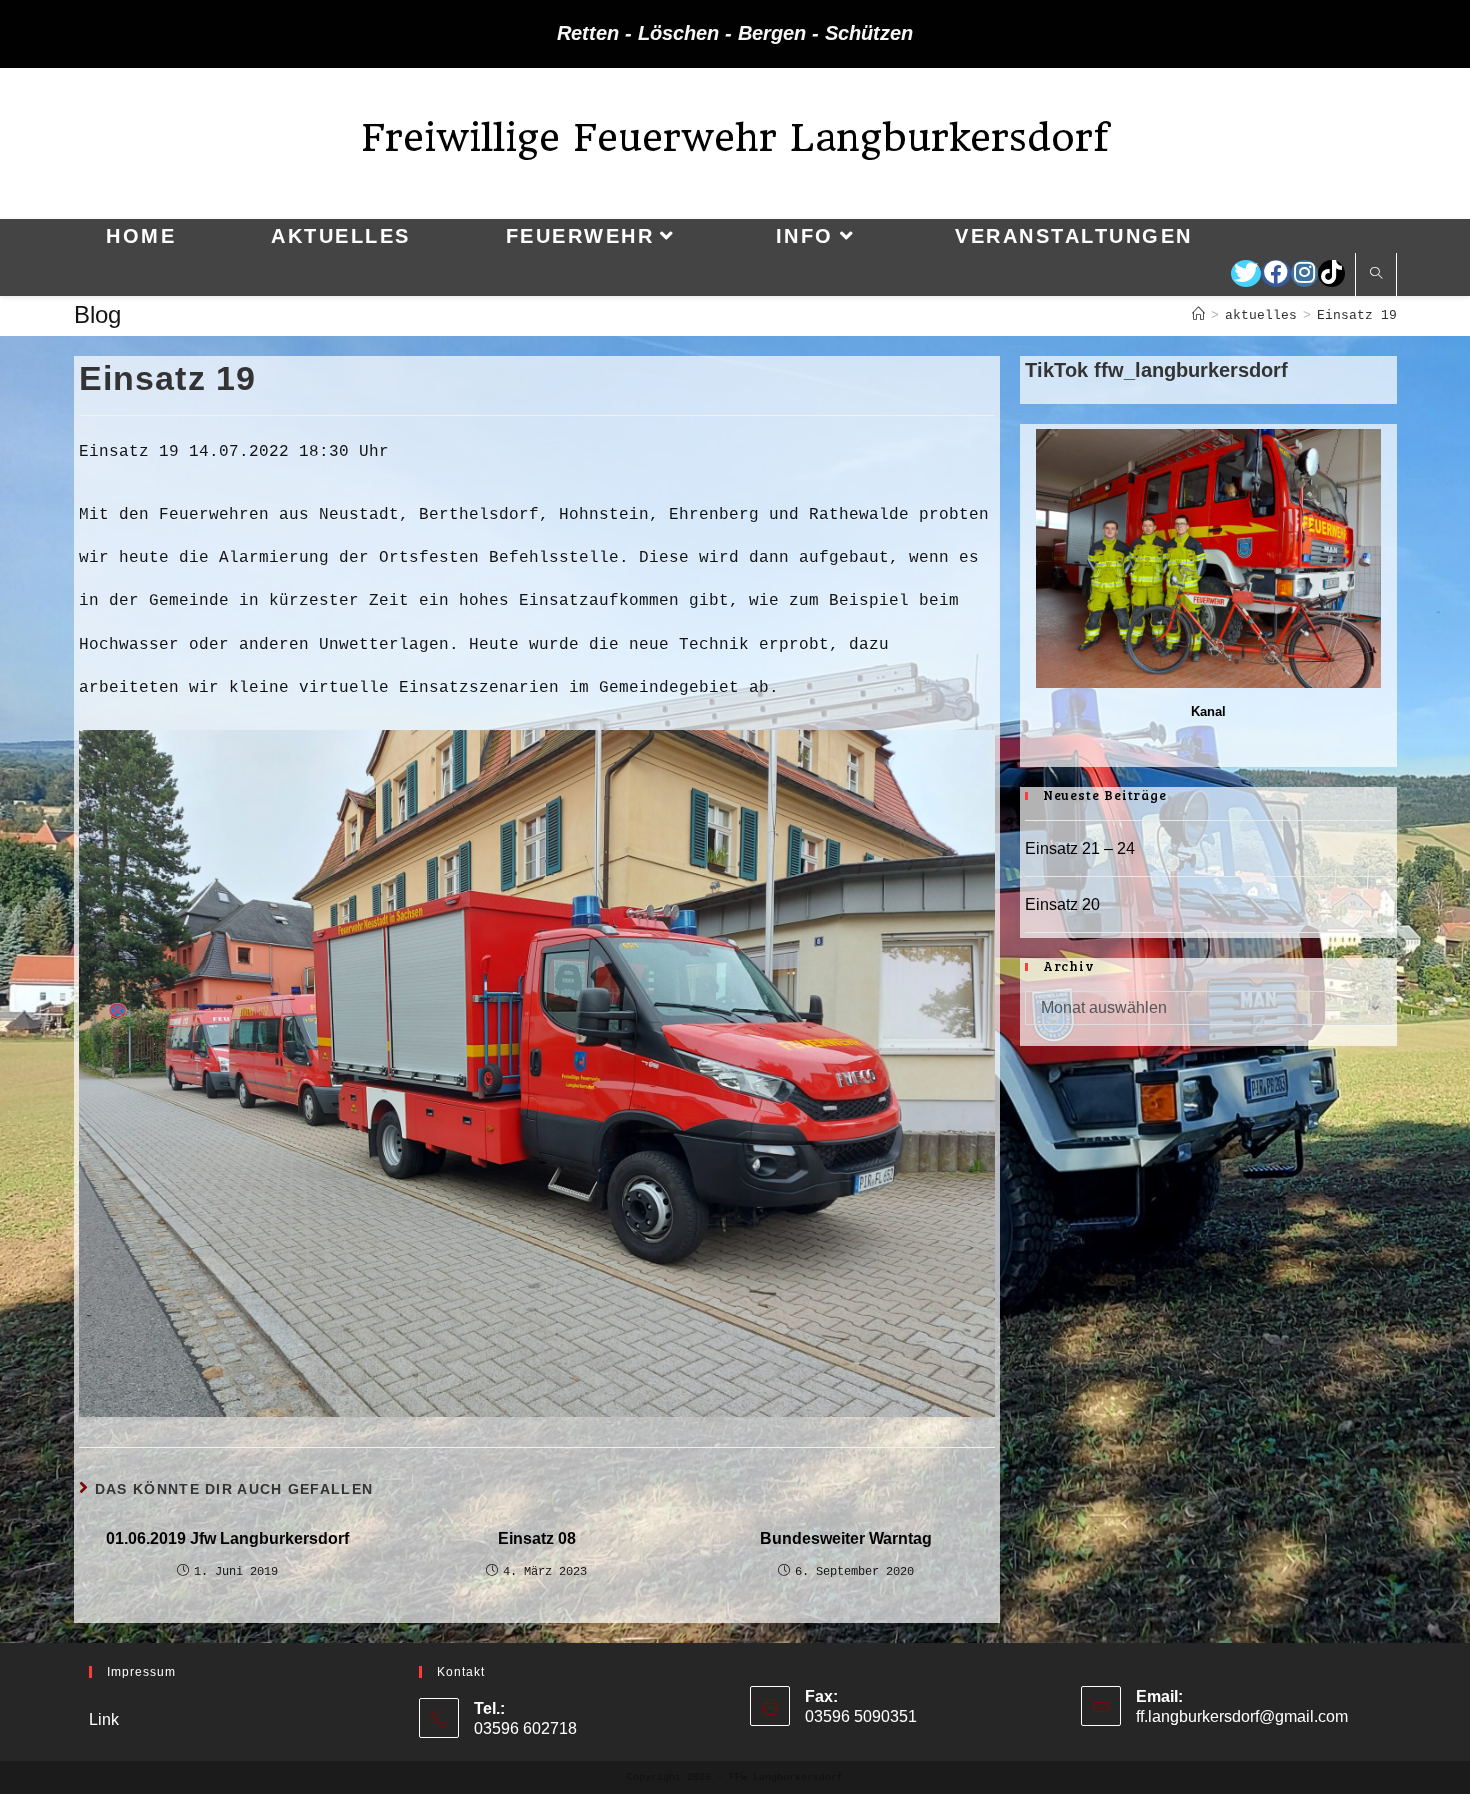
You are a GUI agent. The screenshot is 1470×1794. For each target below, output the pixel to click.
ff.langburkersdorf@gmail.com (1242, 1716)
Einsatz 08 (537, 1538)
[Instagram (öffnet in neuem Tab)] (1304, 273)
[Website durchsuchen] (1376, 275)
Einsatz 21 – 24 (1080, 848)
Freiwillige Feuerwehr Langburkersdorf (735, 137)
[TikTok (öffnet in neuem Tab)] (1331, 273)
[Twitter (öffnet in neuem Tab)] (1246, 273)
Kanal (1208, 711)
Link (104, 1719)
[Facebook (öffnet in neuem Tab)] (1276, 273)
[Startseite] (1198, 315)
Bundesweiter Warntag (846, 1538)
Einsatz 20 (1062, 904)
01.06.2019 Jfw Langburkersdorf (227, 1538)
